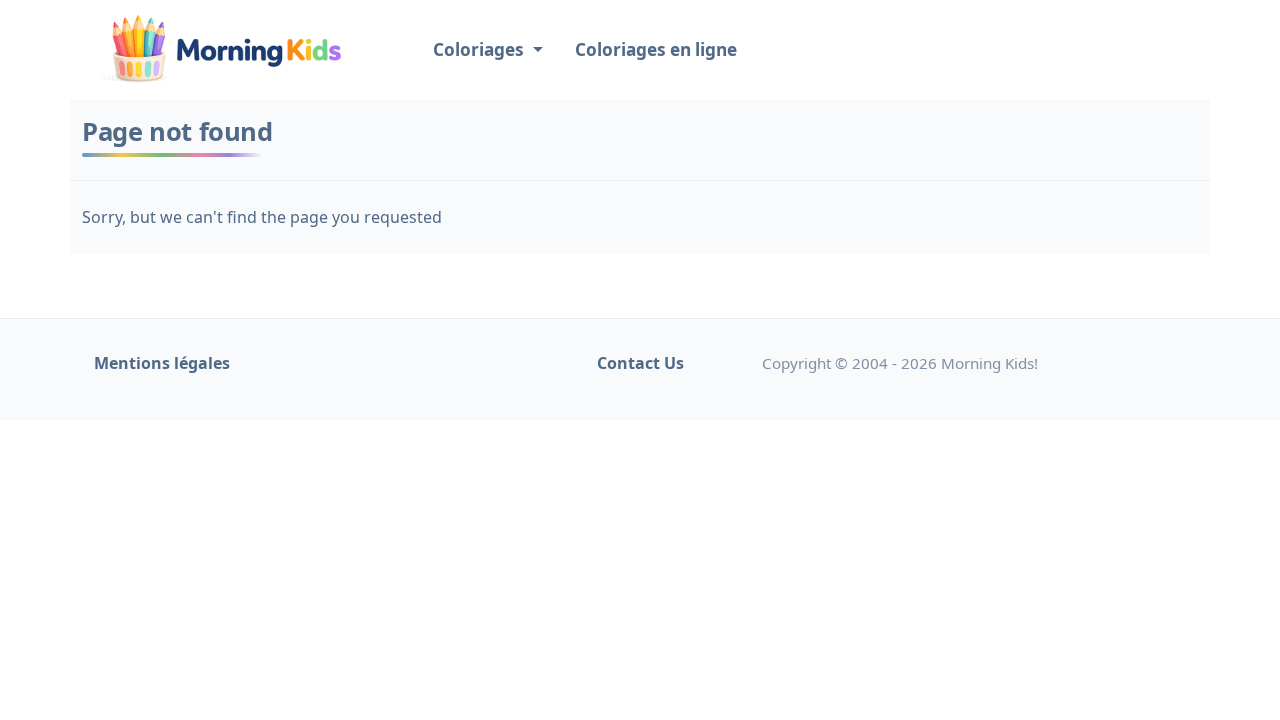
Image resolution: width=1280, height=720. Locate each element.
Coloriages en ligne (656, 49)
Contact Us (640, 363)
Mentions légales (162, 363)
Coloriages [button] (480, 49)
